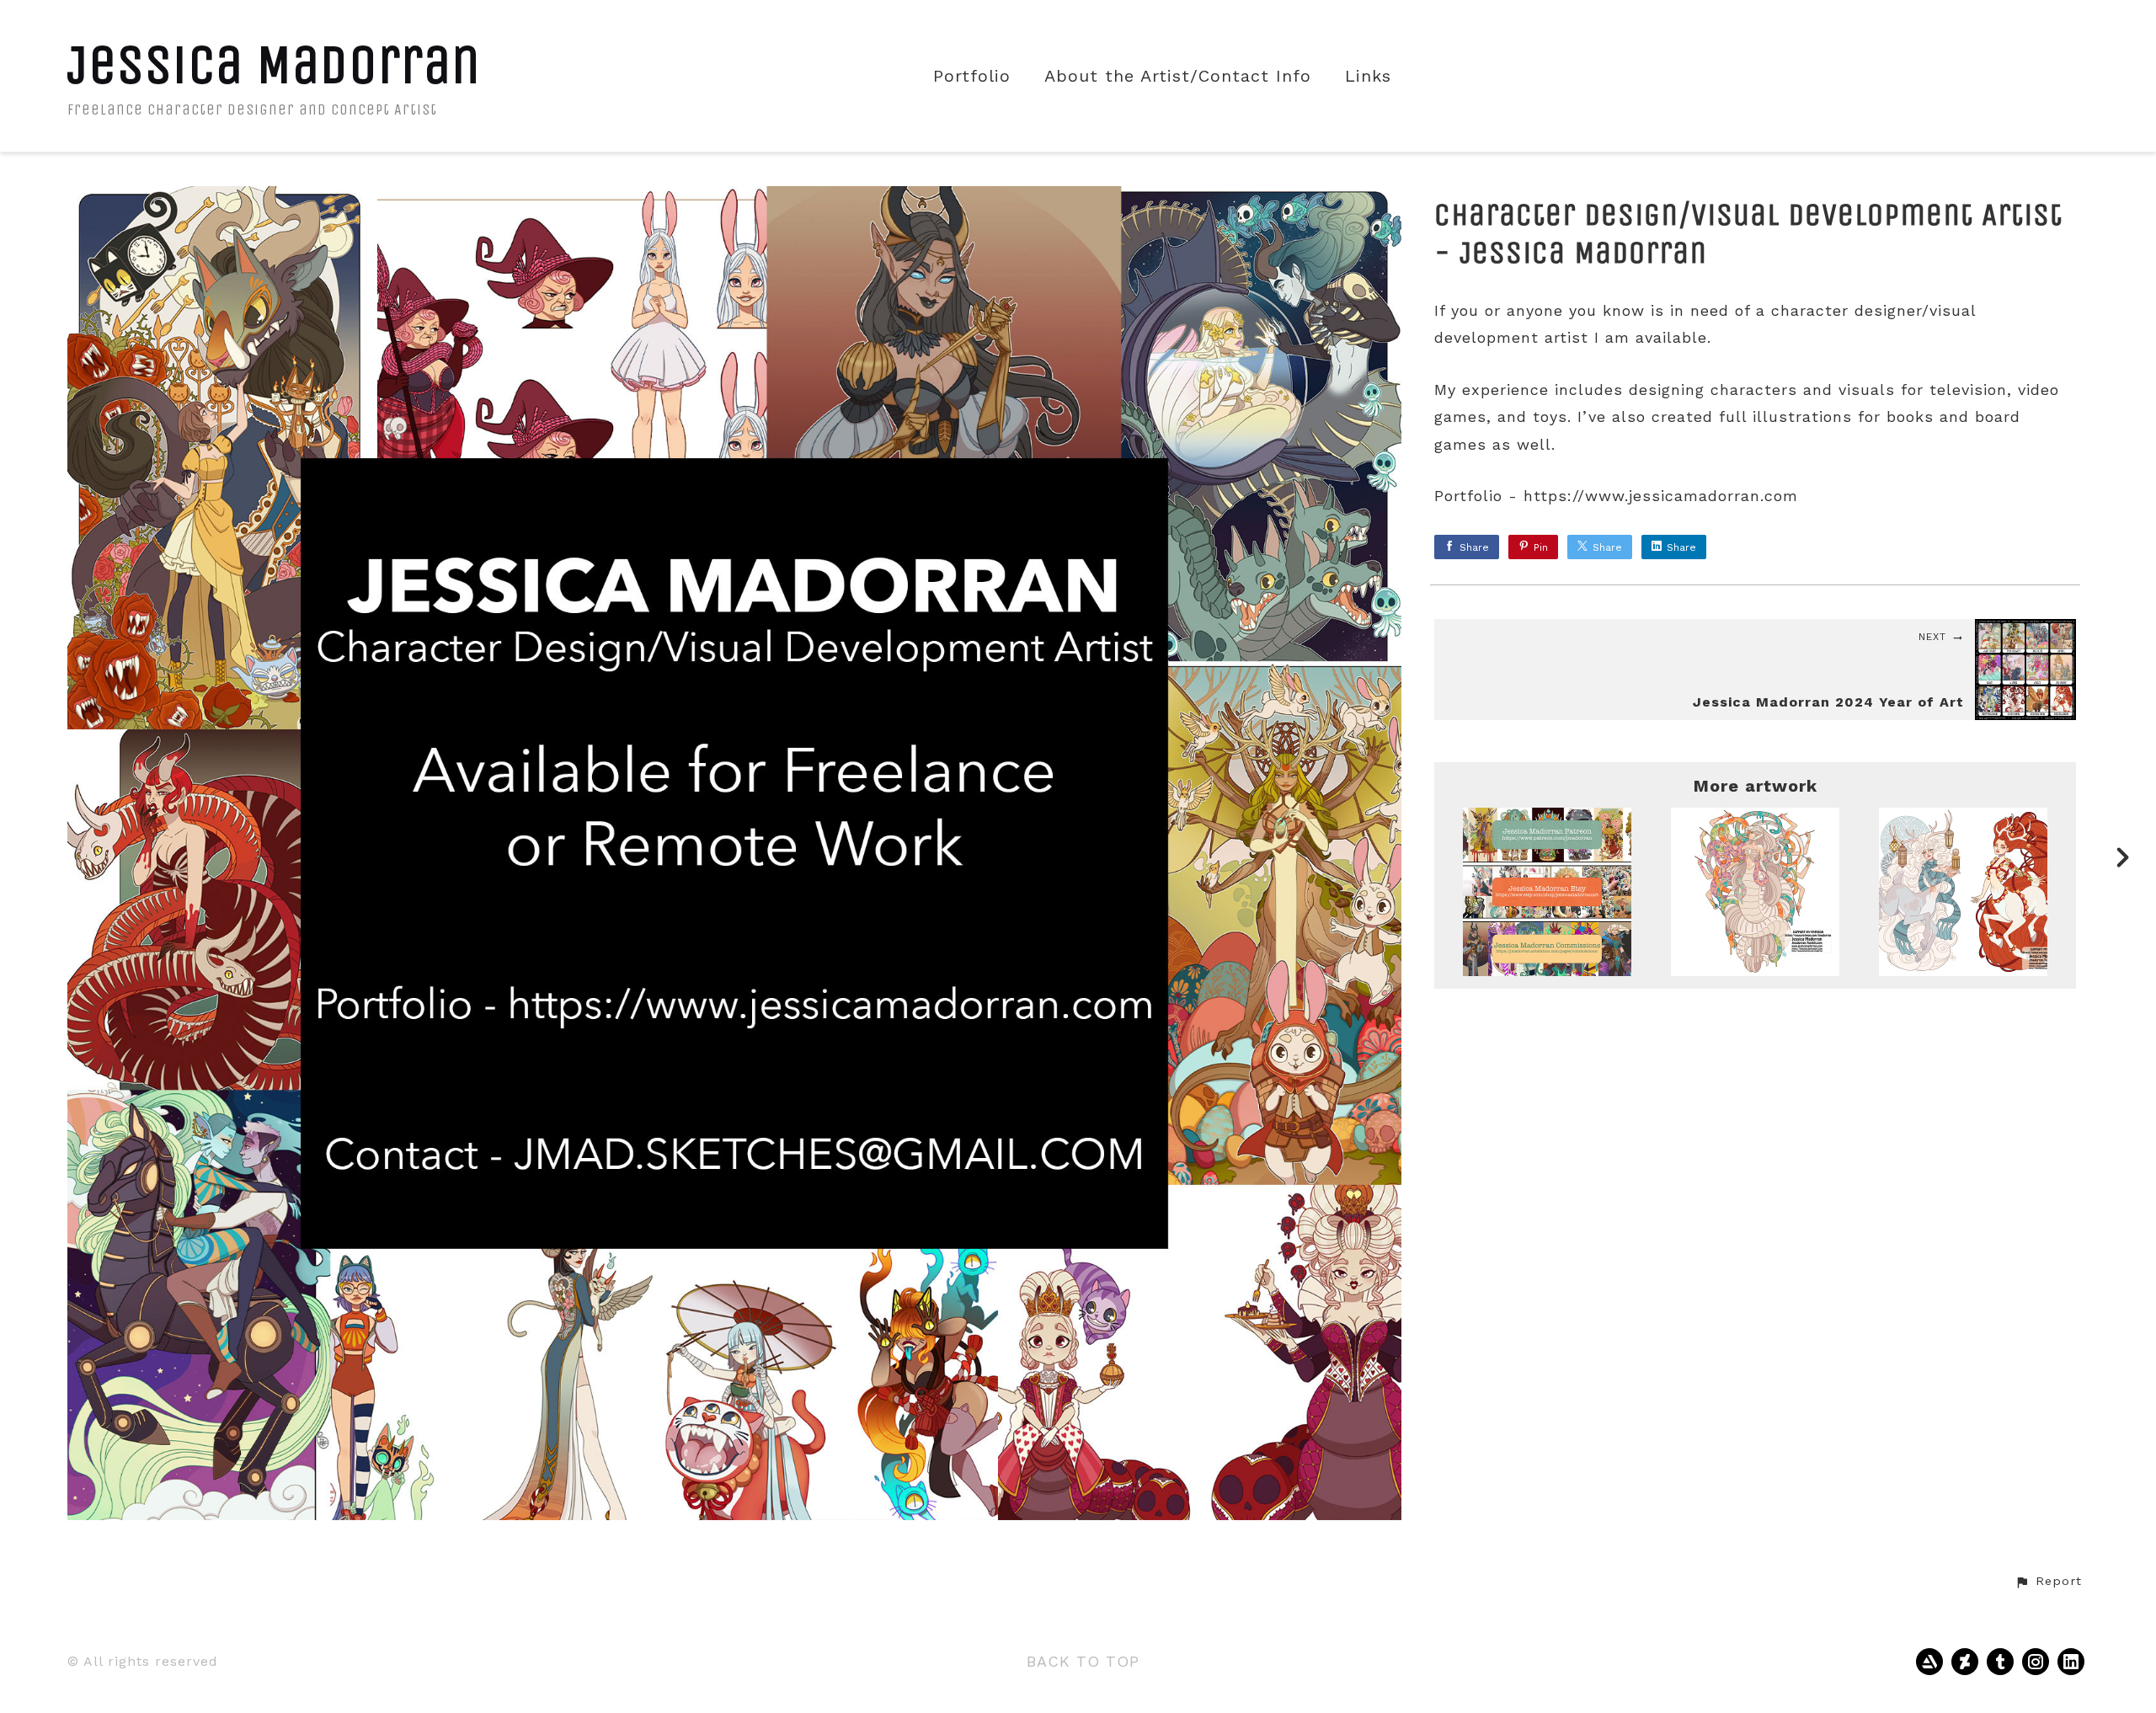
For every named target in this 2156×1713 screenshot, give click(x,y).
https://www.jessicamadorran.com (1661, 496)
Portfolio (972, 76)
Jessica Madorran (274, 64)
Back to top (1083, 1661)
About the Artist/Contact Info (1178, 76)
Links (1368, 76)
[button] (2048, 1582)
